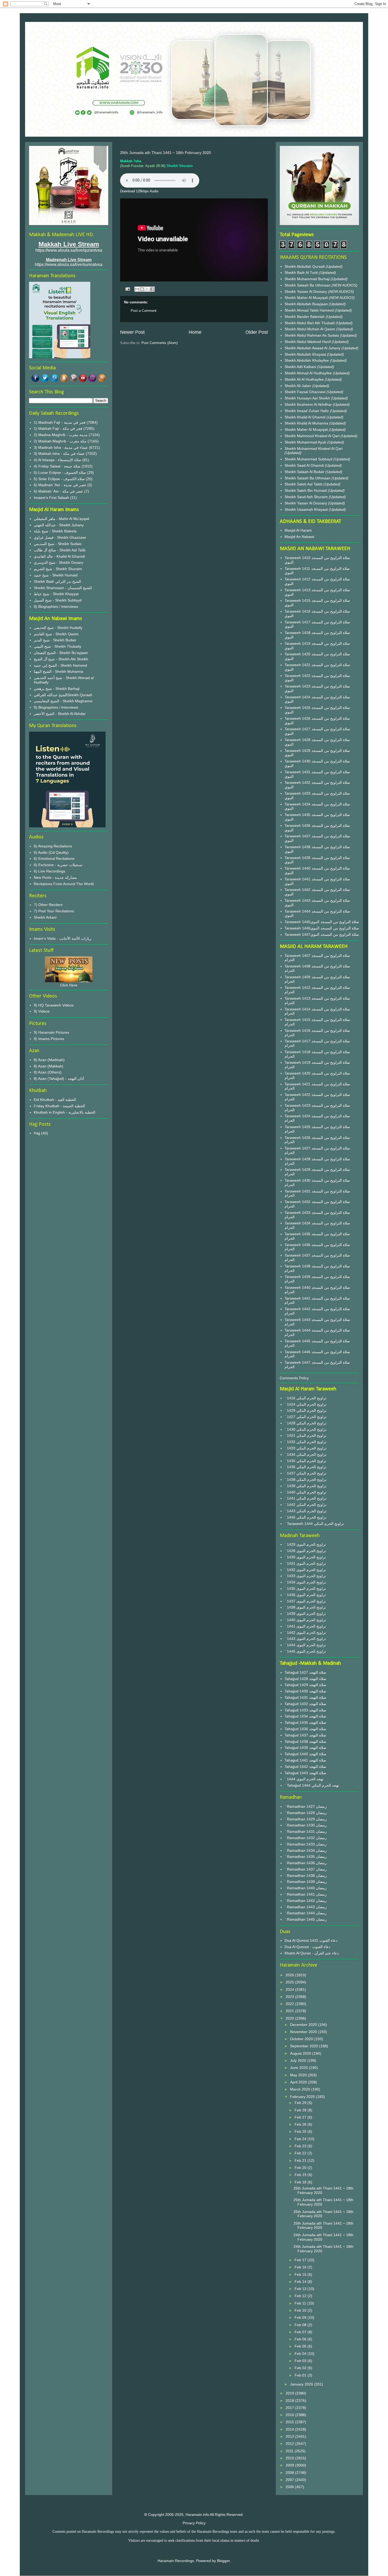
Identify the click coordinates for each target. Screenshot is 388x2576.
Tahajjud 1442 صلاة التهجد (305, 1767)
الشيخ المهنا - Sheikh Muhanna (58, 671)
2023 (290, 1997)
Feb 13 (301, 2289)
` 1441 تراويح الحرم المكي (306, 1498)
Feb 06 (301, 2339)
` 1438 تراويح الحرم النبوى (305, 1607)
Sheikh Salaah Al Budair (305, 472)
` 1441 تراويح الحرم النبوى (305, 1626)
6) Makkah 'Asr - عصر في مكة (58, 491)
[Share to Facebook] (152, 289)
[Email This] (137, 289)
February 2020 (303, 2097)
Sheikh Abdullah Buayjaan (307, 304)
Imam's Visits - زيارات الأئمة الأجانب (63, 938)
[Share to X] (147, 289)
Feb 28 (301, 2110)
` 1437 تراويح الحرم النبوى (305, 1601)
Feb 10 (301, 2310)
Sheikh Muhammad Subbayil (309, 459)
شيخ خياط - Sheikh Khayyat (56, 594)
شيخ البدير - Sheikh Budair (55, 640)
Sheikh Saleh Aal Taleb (304, 484)
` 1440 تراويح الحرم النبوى (305, 1620)
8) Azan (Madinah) (49, 1060)
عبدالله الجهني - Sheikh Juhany (59, 525)
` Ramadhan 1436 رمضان (306, 1863)
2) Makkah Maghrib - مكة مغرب (60, 441)
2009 (290, 2465)
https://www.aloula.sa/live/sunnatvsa (69, 264)
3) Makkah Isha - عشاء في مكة (59, 454)
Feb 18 (301, 2182)
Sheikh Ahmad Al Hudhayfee (309, 373)
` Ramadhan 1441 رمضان (306, 1894)
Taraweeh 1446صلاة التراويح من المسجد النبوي (322, 928)
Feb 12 (301, 2296)
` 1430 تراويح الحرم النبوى (305, 1557)
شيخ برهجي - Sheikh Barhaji (57, 689)
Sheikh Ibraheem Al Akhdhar (309, 404)
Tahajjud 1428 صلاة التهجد (305, 1679)
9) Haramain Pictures (51, 1032)
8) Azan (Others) (48, 1072)
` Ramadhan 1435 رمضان (306, 1857)
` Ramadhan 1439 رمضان (306, 1882)
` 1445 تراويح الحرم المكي (306, 1517)
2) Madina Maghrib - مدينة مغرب (61, 435)
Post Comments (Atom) (160, 343)
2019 (290, 2393)
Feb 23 (301, 2146)
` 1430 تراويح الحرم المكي (306, 1429)
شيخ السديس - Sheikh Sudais (58, 544)
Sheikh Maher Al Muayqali (307, 298)
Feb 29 (301, 2103)
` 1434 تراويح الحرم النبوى (305, 1582)
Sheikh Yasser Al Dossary (306, 292)
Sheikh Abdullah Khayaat (306, 354)
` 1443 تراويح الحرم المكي (306, 1511)
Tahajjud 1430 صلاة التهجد (305, 1691)
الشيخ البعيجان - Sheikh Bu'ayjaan (61, 653)
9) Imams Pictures (49, 1039)
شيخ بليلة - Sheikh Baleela (55, 531)
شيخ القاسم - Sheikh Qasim (56, 634)
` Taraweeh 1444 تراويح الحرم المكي (314, 1524)
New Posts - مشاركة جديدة (55, 877)
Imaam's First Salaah (51, 498)
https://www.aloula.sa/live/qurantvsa (69, 250)
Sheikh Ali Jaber (298, 386)
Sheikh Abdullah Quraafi (305, 266)
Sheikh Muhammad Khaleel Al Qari (314, 449)
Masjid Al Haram (298, 530)
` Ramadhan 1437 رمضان (306, 1869)
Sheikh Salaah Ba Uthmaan (308, 285)
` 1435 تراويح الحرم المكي (306, 1461)
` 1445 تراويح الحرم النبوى (305, 1651)
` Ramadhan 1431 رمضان (306, 1831)
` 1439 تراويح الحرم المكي (306, 1486)
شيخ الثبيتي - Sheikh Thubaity (58, 646)
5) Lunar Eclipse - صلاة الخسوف (60, 473)
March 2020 (301, 2089)
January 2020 (302, 2384)
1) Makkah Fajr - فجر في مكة (58, 428)
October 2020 (302, 2039)
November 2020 (304, 2032)
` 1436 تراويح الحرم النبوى (305, 1595)
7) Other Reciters (48, 905)
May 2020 (299, 2075)
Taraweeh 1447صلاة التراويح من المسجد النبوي (322, 934)
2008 (290, 2473)
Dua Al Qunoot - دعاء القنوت (307, 1947)
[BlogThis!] (142, 289)
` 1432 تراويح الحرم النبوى (305, 1570)
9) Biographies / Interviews (56, 607)
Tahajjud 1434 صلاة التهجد (305, 1716)
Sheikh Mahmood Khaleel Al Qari (313, 436)
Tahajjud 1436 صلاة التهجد (305, 1729)
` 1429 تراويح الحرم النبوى (305, 1544)
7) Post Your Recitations (54, 911)
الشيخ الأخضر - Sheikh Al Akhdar (60, 714)
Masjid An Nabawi (299, 537)
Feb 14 (301, 2282)
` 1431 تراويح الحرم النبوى (305, 1563)
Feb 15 (301, 2274)
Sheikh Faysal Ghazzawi (305, 392)
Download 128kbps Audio (139, 191)
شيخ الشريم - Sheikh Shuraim (58, 569)
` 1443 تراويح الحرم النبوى (305, 1639)
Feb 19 (301, 2175)
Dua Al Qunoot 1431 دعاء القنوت (311, 1940)
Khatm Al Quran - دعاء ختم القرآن (312, 1953)
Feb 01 (301, 2375)
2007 (290, 2480)
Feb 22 (301, 2153)
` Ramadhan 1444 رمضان (306, 1913)
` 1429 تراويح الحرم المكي (306, 1410)
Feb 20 (301, 2168)
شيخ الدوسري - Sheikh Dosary (58, 562)
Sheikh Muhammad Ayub (306, 442)
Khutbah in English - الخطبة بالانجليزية (65, 1112)
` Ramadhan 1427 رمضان (306, 1806)
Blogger (223, 2561)
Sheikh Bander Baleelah (305, 317)
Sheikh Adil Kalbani (301, 367)
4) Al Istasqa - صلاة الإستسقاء (58, 460)
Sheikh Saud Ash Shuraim (306, 497)
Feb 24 (301, 2139)
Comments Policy (294, 1378)
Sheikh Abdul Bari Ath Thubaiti (310, 323)
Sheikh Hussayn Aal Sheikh (308, 398)
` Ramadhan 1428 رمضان (306, 1813)
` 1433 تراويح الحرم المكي (306, 1448)
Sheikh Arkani (45, 917)
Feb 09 (301, 2317)
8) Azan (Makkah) (49, 1066)
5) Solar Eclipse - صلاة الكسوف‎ (59, 479)
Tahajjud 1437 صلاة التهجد (305, 1735)
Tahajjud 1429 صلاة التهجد (305, 1685)
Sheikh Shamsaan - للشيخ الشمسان (63, 588)
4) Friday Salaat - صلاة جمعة (57, 466)
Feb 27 (301, 2117)
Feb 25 (301, 2131)
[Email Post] (127, 289)
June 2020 (299, 2068)
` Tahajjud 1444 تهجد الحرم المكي (312, 1785)
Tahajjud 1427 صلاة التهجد (305, 1672)
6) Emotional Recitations (54, 858)
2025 (290, 1982)
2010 (290, 2458)
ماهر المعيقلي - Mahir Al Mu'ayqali (61, 519)
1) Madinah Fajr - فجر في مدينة (60, 422)
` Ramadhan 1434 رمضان (306, 1850)
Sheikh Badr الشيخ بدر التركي (57, 581)
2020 (290, 2018)
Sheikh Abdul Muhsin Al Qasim (310, 329)
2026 (290, 1975)
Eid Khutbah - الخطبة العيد (55, 1100)
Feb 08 (301, 2325)
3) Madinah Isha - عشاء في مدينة (61, 447)
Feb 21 (301, 2160)
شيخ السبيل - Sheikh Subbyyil (58, 600)
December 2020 (304, 2025)
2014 (290, 2429)
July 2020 (299, 2060)
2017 (290, 2408)
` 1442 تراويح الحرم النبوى (305, 1633)
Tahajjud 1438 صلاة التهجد (305, 1742)
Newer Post (132, 332)
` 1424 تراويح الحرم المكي (306, 1404)
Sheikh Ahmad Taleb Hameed (310, 310)
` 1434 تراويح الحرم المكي (306, 1454)
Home (195, 332)
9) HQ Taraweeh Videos (54, 1005)
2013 (290, 2436)
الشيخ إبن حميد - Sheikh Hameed (60, 665)
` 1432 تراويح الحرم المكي (306, 1442)
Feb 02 (301, 2368)
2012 (290, 2444)
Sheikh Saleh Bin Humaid (306, 490)
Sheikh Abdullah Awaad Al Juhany (313, 348)
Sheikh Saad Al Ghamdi (305, 465)
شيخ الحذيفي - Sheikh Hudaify (58, 628)
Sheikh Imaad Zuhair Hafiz (307, 411)
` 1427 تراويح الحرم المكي (306, 1417)
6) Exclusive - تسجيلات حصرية (58, 865)
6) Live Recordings (49, 871)
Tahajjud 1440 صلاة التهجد (305, 1754)
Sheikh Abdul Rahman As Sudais (312, 335)
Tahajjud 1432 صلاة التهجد (305, 1704)
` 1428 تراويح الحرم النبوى (305, 1551)
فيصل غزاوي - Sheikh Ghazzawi (60, 537)
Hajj (37, 1133)
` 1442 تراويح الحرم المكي (306, 1505)
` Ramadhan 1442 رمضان (306, 1901)
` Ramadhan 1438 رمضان (306, 1876)
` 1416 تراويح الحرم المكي (306, 1398)
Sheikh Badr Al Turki (302, 273)
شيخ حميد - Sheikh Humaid (56, 575)
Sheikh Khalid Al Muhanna (307, 423)
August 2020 (301, 2053)
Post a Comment (144, 311)
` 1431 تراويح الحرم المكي (306, 1435)
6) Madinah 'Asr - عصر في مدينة (60, 485)
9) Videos (42, 1011)
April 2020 (299, 2082)
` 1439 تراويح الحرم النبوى (305, 1614)
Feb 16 (301, 2267)
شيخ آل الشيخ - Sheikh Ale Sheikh (61, 659)
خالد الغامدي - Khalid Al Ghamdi (59, 556)
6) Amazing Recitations (53, 846)
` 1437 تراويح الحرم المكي (306, 1473)
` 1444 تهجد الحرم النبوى (304, 1779)
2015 (290, 2422)
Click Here (69, 985)
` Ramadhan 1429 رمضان (306, 1819)
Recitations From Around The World (64, 884)
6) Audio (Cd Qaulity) (51, 852)
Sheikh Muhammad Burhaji (308, 279)
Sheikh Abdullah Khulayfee (307, 360)
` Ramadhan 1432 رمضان (306, 1838)
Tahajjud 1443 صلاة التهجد (305, 1773)
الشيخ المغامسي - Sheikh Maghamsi (63, 701)
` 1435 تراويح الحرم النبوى (305, 1588)
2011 (290, 2451)
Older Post (257, 332)
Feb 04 (301, 2354)
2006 (290, 2487)
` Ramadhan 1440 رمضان (306, 1888)
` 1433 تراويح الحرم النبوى (305, 1576)
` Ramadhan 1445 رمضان (306, 1919)
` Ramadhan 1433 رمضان (306, 1844)
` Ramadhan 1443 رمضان (306, 1907)
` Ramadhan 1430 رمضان (306, 1825)
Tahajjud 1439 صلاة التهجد (305, 1748)
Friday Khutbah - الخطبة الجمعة (59, 1106)
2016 (290, 2415)
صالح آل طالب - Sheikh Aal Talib (60, 550)
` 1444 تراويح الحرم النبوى (305, 1645)
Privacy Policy (194, 2523)
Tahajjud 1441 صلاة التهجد (305, 1760)
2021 (290, 2011)
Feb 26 (301, 2124)
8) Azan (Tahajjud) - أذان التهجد (59, 1079)
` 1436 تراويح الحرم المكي (306, 1467)
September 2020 (305, 2046)
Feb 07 (301, 2332)
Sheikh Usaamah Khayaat (307, 509)
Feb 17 (301, 2260)
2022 (290, 2004)
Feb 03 (301, 2361)
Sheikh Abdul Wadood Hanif (308, 342)
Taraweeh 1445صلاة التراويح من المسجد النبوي (322, 922)
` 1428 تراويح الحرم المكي (306, 1423)
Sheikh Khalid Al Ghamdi (305, 417)
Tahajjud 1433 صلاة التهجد (305, 1710)
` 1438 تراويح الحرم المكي (306, 1480)
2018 (290, 2401)
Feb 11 (301, 2303)
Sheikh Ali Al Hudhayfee (304, 379)
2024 (290, 1990)
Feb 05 (301, 2346)
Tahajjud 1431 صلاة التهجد (305, 1697)
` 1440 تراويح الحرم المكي (306, 1492)
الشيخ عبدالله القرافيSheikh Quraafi (63, 695)
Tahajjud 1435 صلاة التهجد (305, 1723)
